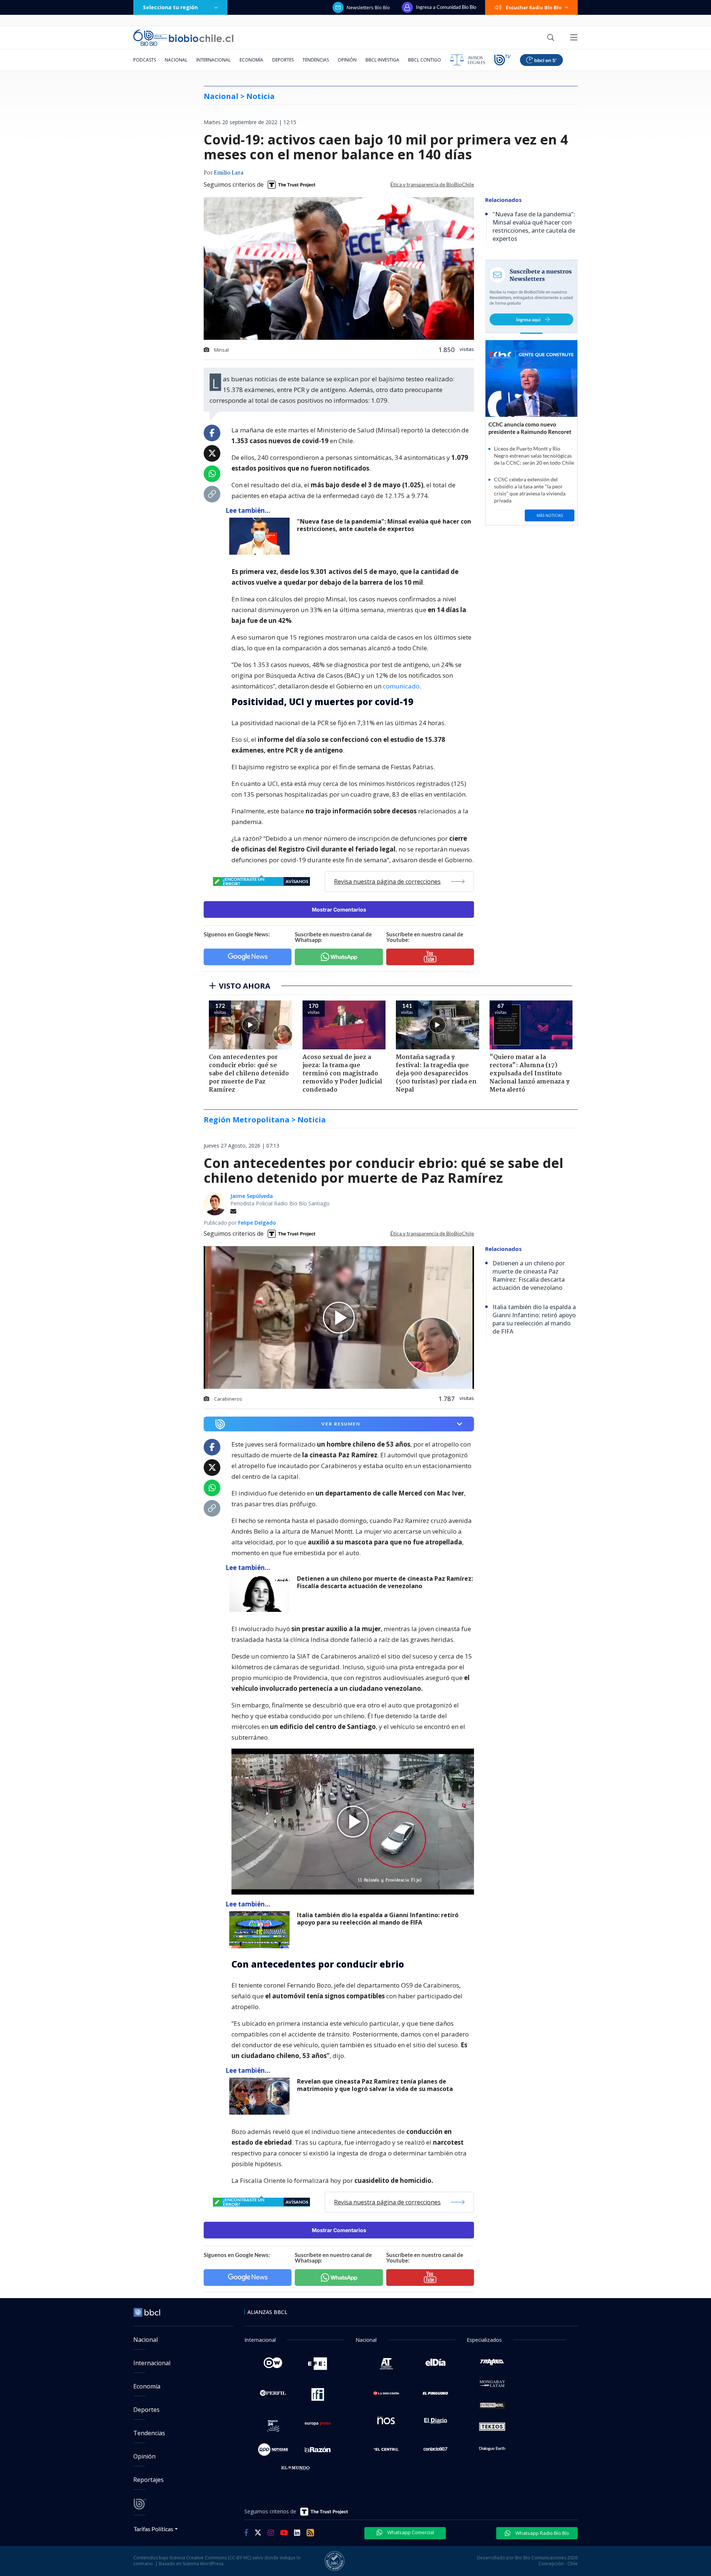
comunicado (401, 686)
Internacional (213, 60)
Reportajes (148, 2480)
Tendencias (316, 60)
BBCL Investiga (382, 60)
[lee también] (261, 1593)
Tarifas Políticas (153, 2529)
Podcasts (145, 60)
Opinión (347, 60)
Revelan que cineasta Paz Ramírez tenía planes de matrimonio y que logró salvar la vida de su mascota (375, 2085)
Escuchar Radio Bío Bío (534, 7)
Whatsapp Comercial (410, 2532)
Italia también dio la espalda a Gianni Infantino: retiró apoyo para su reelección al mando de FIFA (378, 1919)
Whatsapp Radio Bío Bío (542, 2533)
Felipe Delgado (257, 1223)
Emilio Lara (228, 173)
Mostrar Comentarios (339, 909)
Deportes (283, 60)
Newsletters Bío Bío (368, 7)
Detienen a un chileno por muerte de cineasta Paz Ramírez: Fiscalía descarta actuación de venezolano (385, 1582)
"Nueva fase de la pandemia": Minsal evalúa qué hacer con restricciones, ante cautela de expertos (384, 525)
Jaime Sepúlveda (252, 1196)
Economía (251, 60)
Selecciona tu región (170, 7)
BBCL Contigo (425, 60)
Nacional (176, 60)
